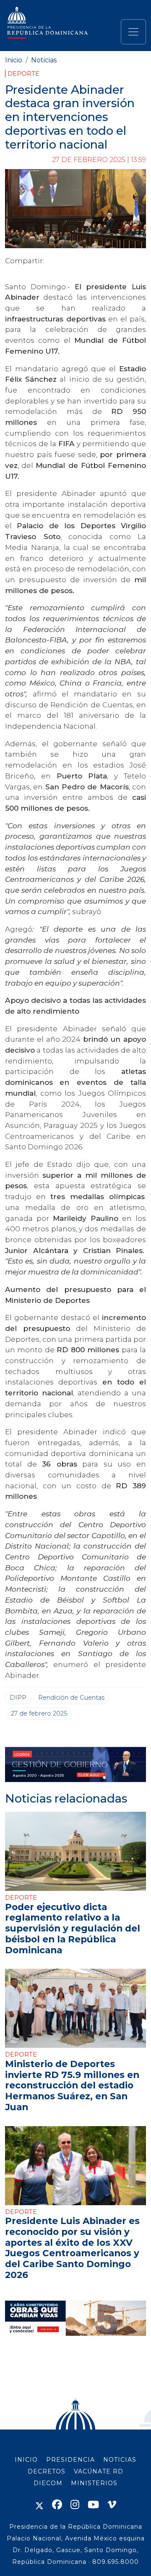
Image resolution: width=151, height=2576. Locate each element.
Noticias (44, 60)
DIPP (18, 1698)
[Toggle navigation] (133, 32)
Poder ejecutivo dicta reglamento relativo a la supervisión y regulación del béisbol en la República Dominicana (73, 1928)
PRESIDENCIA (70, 2460)
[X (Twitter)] (39, 2505)
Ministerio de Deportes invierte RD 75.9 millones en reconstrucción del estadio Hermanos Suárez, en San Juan (72, 2085)
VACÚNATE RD (99, 2471)
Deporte (23, 74)
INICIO (26, 2460)
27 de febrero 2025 (39, 1713)
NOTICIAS (120, 2460)
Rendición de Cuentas (71, 1698)
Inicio (14, 60)
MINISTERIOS (94, 2483)
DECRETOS (47, 2471)
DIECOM (48, 2483)
